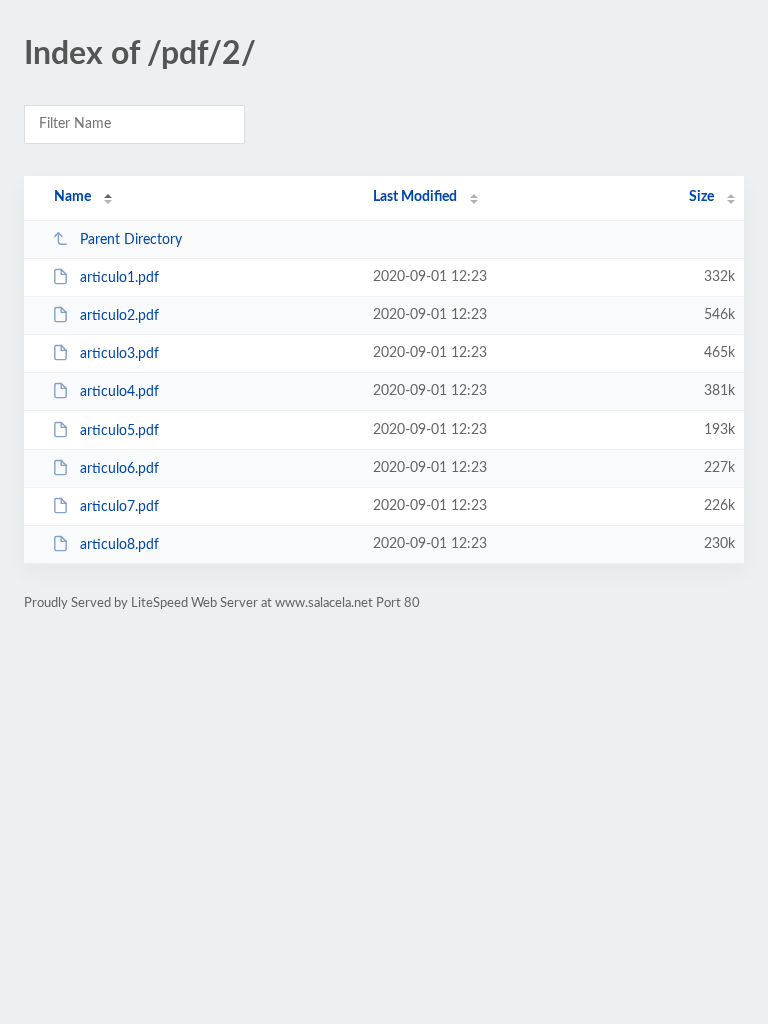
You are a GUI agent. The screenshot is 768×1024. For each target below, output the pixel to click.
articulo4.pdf (119, 392)
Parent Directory (131, 240)
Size (701, 197)
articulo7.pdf (119, 507)
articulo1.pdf (119, 278)
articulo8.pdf (119, 545)
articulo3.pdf (119, 354)
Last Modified (415, 197)
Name (72, 197)
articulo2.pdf (119, 316)
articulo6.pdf (119, 469)
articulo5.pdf (119, 431)
